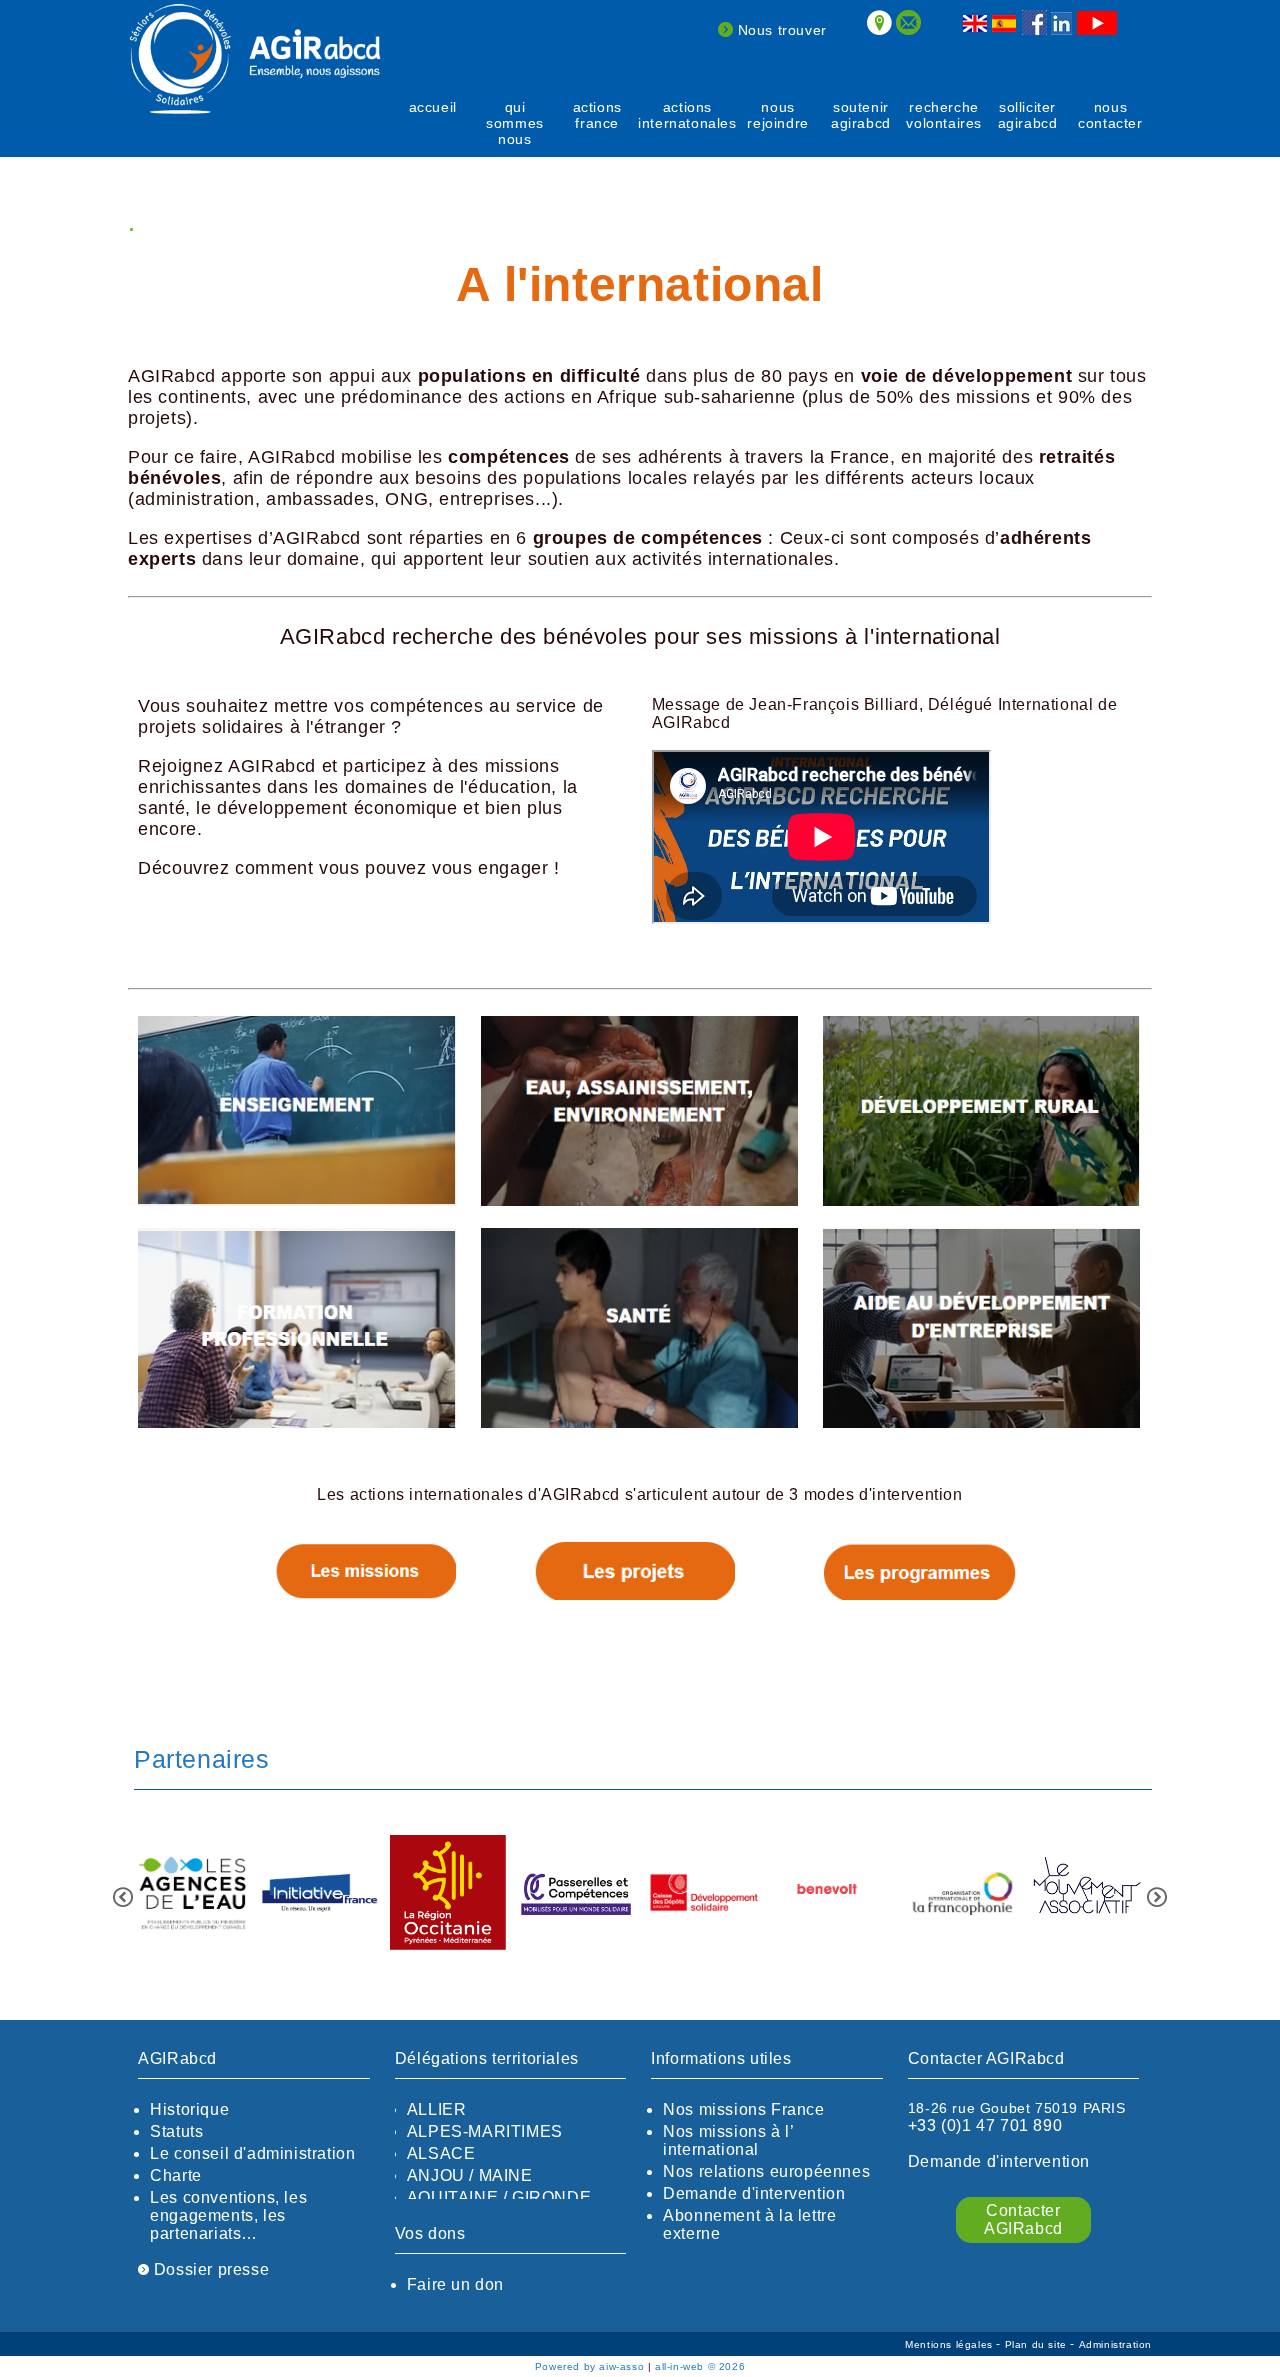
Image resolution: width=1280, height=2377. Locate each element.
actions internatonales (687, 115)
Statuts (176, 2131)
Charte (176, 2175)
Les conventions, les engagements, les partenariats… (228, 2215)
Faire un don (455, 2284)
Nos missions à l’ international (728, 2140)
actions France (597, 115)
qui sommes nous (515, 123)
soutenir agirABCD (861, 115)
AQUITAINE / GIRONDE (499, 2197)
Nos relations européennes (766, 2171)
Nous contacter (1110, 115)
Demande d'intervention (754, 2193)
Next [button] (1157, 1897)
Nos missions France (743, 2109)
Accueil (433, 107)
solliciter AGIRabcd (1028, 115)
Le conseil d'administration (252, 2153)
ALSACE (441, 2153)
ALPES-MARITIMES (485, 2131)
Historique (189, 2109)
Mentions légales (950, 2344)
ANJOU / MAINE (470, 2175)
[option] (192, 1894)
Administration (1115, 2344)
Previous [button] (123, 1897)
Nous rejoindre (777, 115)
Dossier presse (209, 2269)
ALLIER (437, 2109)
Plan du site (1038, 2344)
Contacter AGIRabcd (1023, 2219)
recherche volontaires (944, 115)
